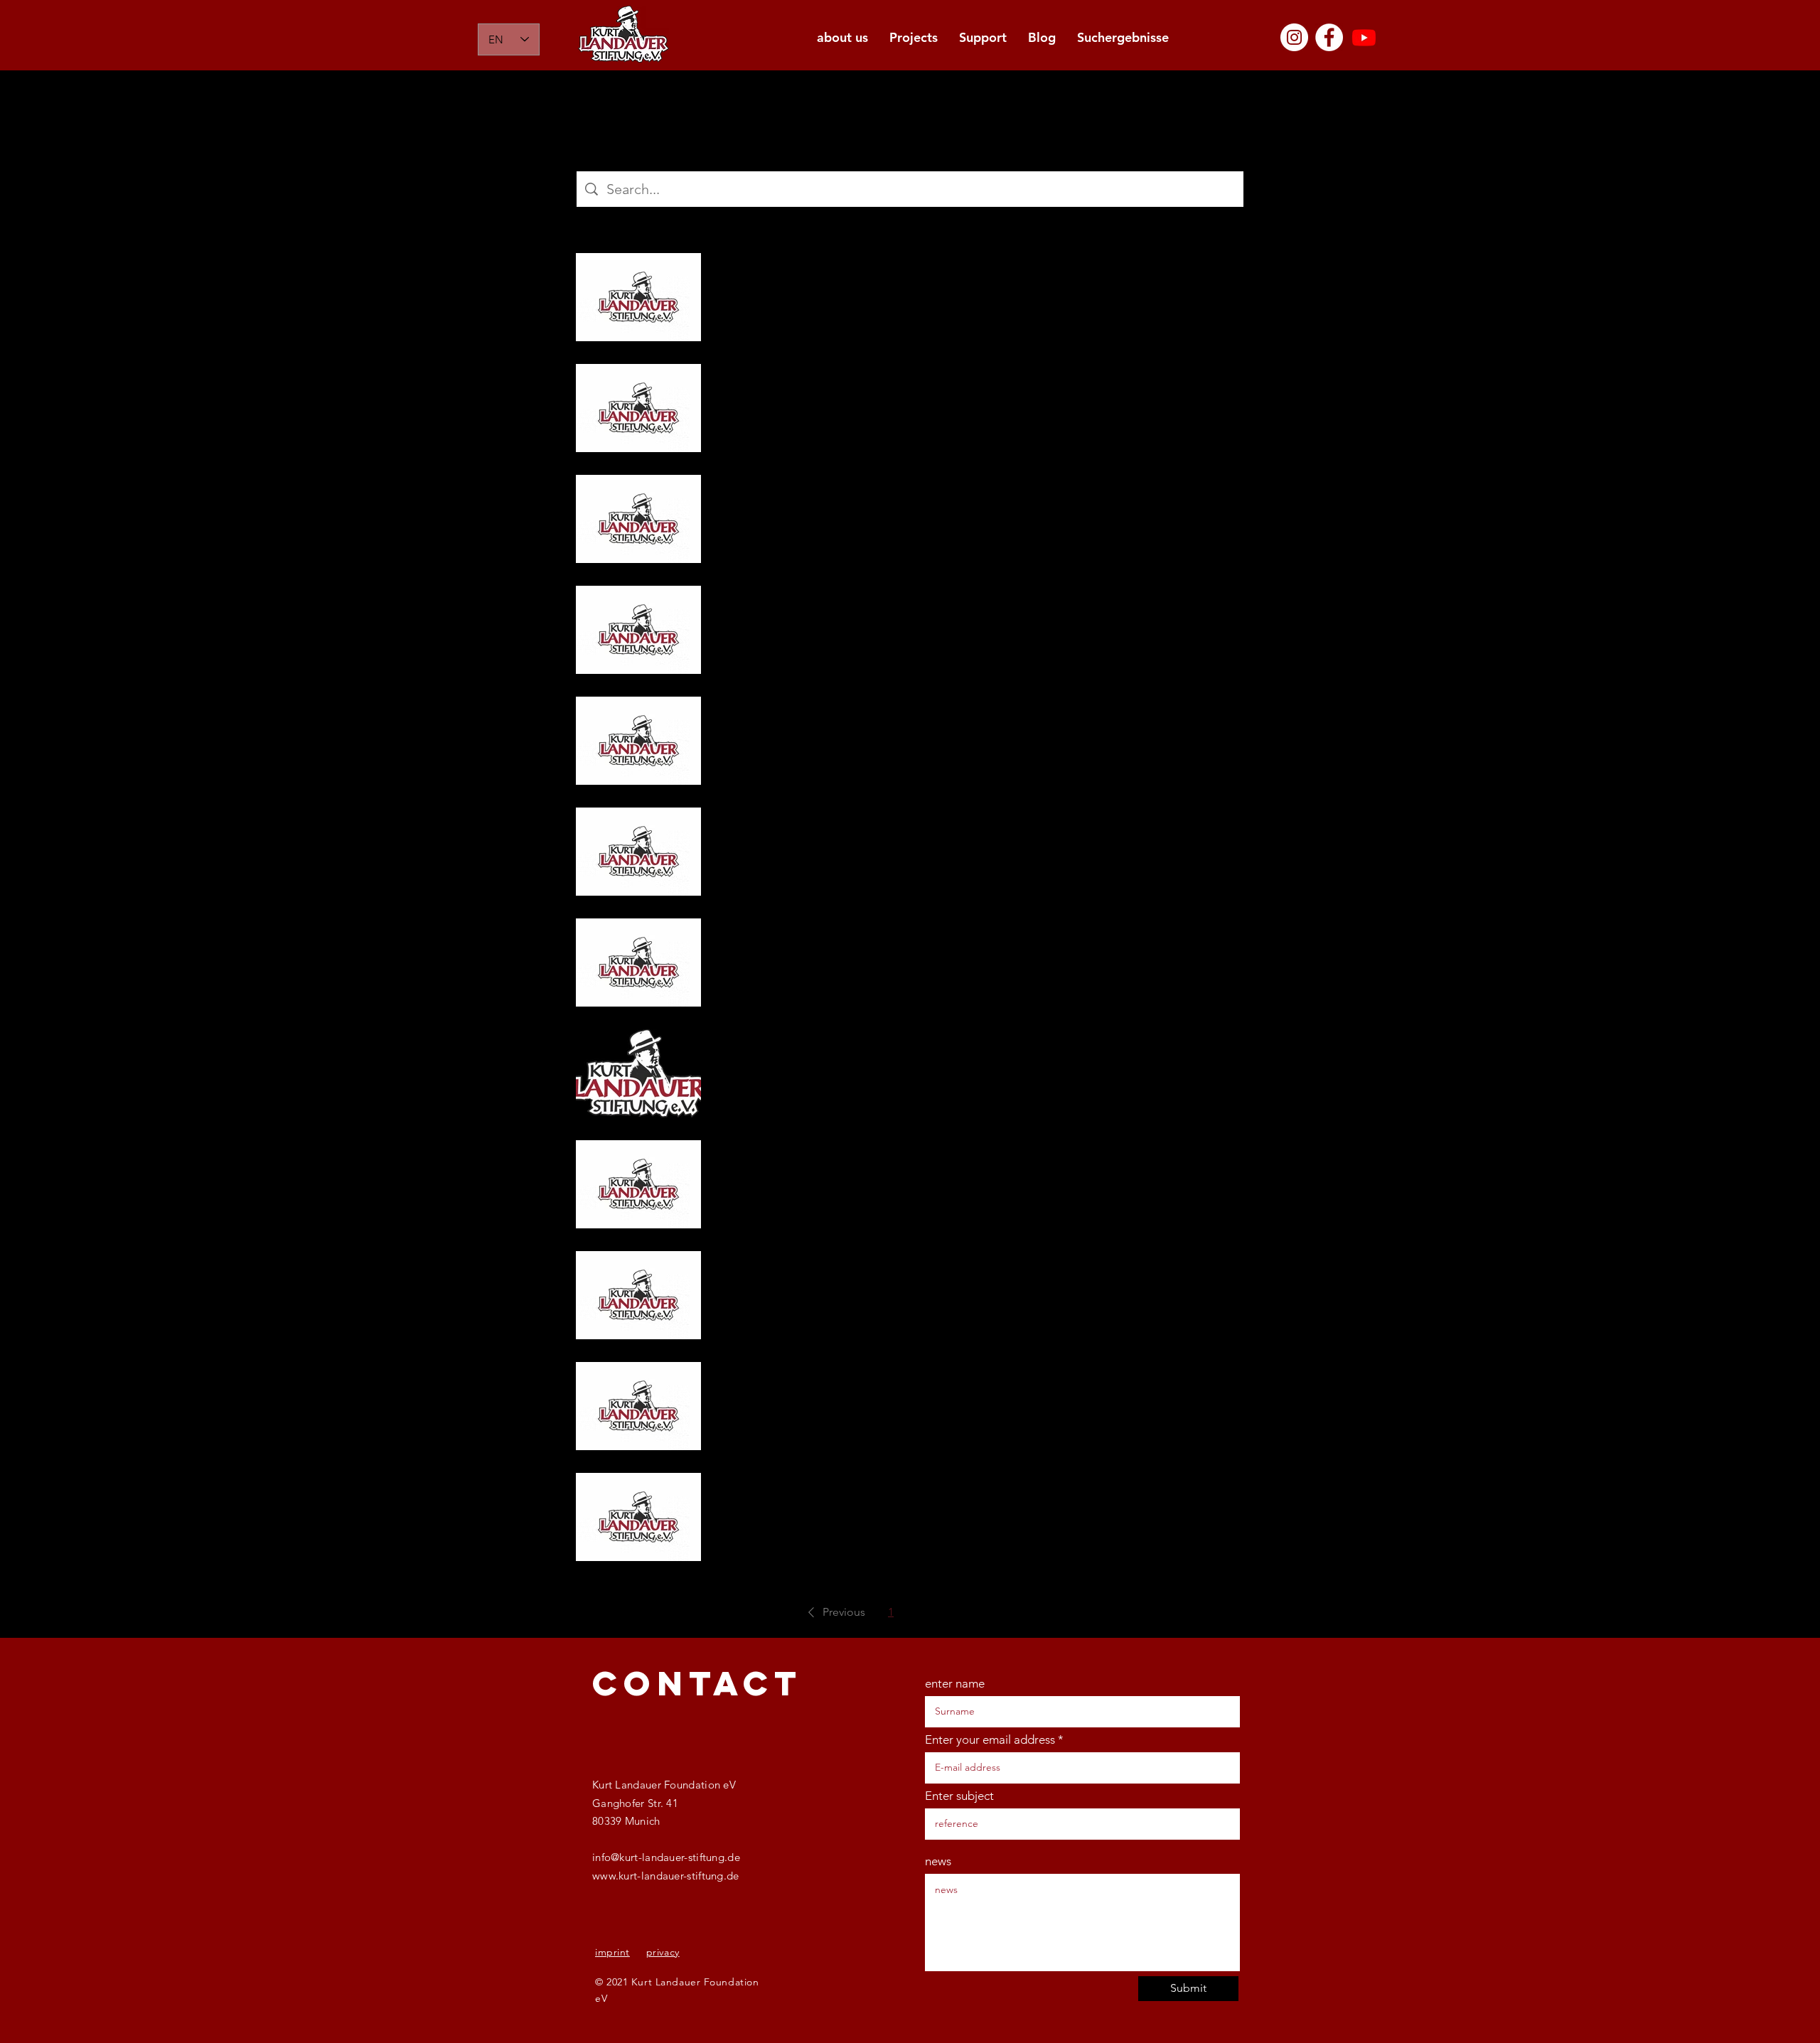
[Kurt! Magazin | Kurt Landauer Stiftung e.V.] (638, 297)
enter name (955, 1684)
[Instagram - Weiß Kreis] (1294, 37)
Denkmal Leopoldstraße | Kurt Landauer (849, 717)
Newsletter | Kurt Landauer (808, 391)
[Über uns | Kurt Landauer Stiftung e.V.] (638, 519)
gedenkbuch (763, 939)
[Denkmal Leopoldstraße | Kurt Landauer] (638, 741)
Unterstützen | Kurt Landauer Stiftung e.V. (853, 828)
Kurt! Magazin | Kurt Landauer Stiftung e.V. (856, 274)
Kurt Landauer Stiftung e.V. (807, 1050)
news (938, 1861)
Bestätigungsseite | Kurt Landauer (830, 1389)
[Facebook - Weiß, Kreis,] (1329, 37)
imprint (612, 1952)
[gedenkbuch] (638, 962)
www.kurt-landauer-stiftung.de (666, 1876)
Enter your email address (990, 1740)
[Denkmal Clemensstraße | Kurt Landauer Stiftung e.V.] (638, 630)
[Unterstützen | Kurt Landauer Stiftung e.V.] (638, 852)
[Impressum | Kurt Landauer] (638, 1184)
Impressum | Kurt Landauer (808, 1161)
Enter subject (959, 1796)
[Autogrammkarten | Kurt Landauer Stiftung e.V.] (638, 1517)
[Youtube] (1364, 37)
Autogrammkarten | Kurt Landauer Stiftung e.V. (870, 1494)
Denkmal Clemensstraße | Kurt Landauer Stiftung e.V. (889, 606)
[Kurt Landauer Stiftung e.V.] (638, 1073)
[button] (834, 1612)
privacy (663, 1952)
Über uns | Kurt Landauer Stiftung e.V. (840, 495)
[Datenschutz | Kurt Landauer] (638, 1295)
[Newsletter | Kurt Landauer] (638, 408)
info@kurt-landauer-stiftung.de (666, 1857)
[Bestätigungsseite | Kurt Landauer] (638, 1406)
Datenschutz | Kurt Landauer (812, 1272)
